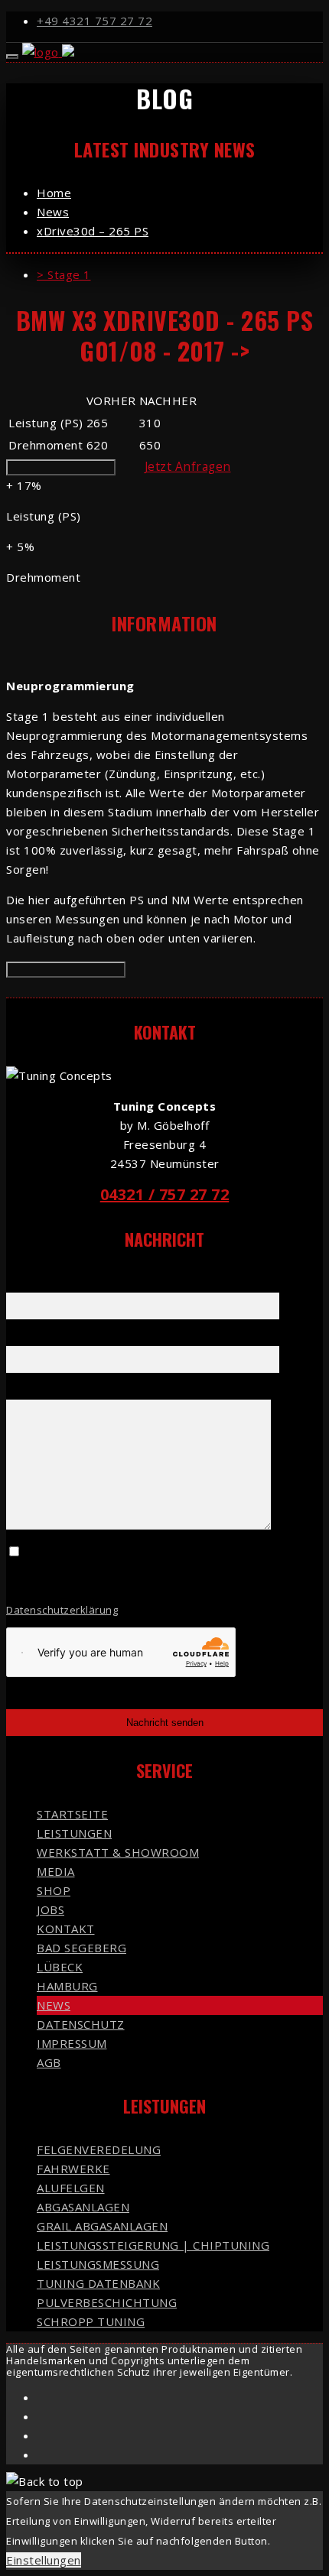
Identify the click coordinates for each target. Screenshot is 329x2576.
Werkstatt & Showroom (118, 1852)
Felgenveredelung (99, 2149)
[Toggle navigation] (12, 57)
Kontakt (66, 1929)
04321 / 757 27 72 (165, 1194)
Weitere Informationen (61, 467)
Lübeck (60, 1967)
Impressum (72, 2043)
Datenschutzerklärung (62, 1610)
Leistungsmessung (98, 2264)
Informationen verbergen (66, 970)
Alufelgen (71, 2188)
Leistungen (74, 1833)
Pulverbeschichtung (107, 2302)
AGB (49, 2062)
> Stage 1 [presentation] (64, 274)
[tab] (180, 275)
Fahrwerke (73, 2169)
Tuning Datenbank (98, 2283)
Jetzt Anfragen (188, 466)
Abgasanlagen (83, 2207)
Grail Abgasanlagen (102, 2226)
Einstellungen (44, 2560)
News (54, 2005)
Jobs (50, 1909)
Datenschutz (81, 2024)
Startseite (72, 1814)
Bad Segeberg (81, 1948)
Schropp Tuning (91, 2321)
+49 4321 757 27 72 (94, 21)
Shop (54, 1890)
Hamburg (67, 1986)
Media (56, 1871)
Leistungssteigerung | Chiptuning (153, 2245)
